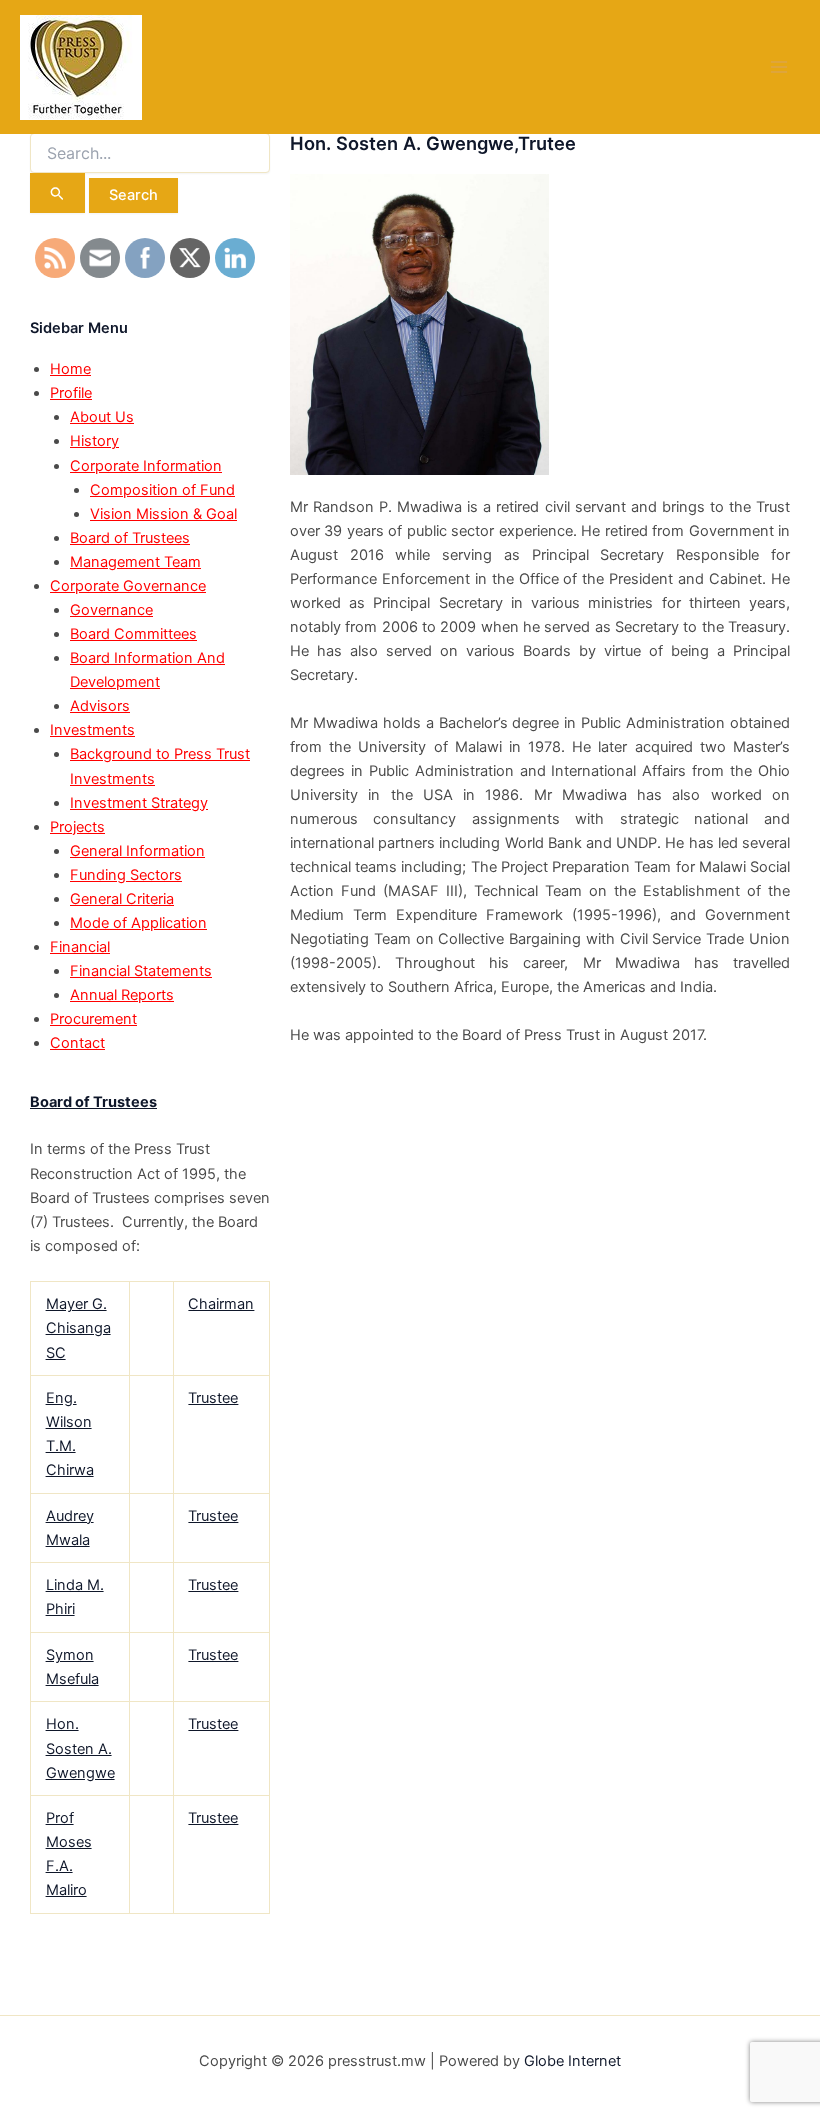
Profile (71, 393)
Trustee (213, 1398)
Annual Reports (122, 995)
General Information (137, 851)
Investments (92, 730)
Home (70, 369)
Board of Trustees (130, 538)
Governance (111, 610)
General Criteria (122, 899)
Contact (77, 1043)
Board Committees (133, 634)
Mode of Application (138, 923)
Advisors (100, 706)
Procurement (93, 1019)
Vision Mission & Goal (163, 514)
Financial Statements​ (141, 971)
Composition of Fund (162, 490)
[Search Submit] (57, 193)
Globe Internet (572, 2061)
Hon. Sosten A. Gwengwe (80, 1748)
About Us (102, 417)
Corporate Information (146, 466)
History (94, 441)
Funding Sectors (126, 875)
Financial (80, 947)
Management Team (135, 562)
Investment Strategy (139, 803)
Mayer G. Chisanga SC (78, 1328)
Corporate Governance (128, 586)
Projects (77, 827)
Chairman (221, 1304)
